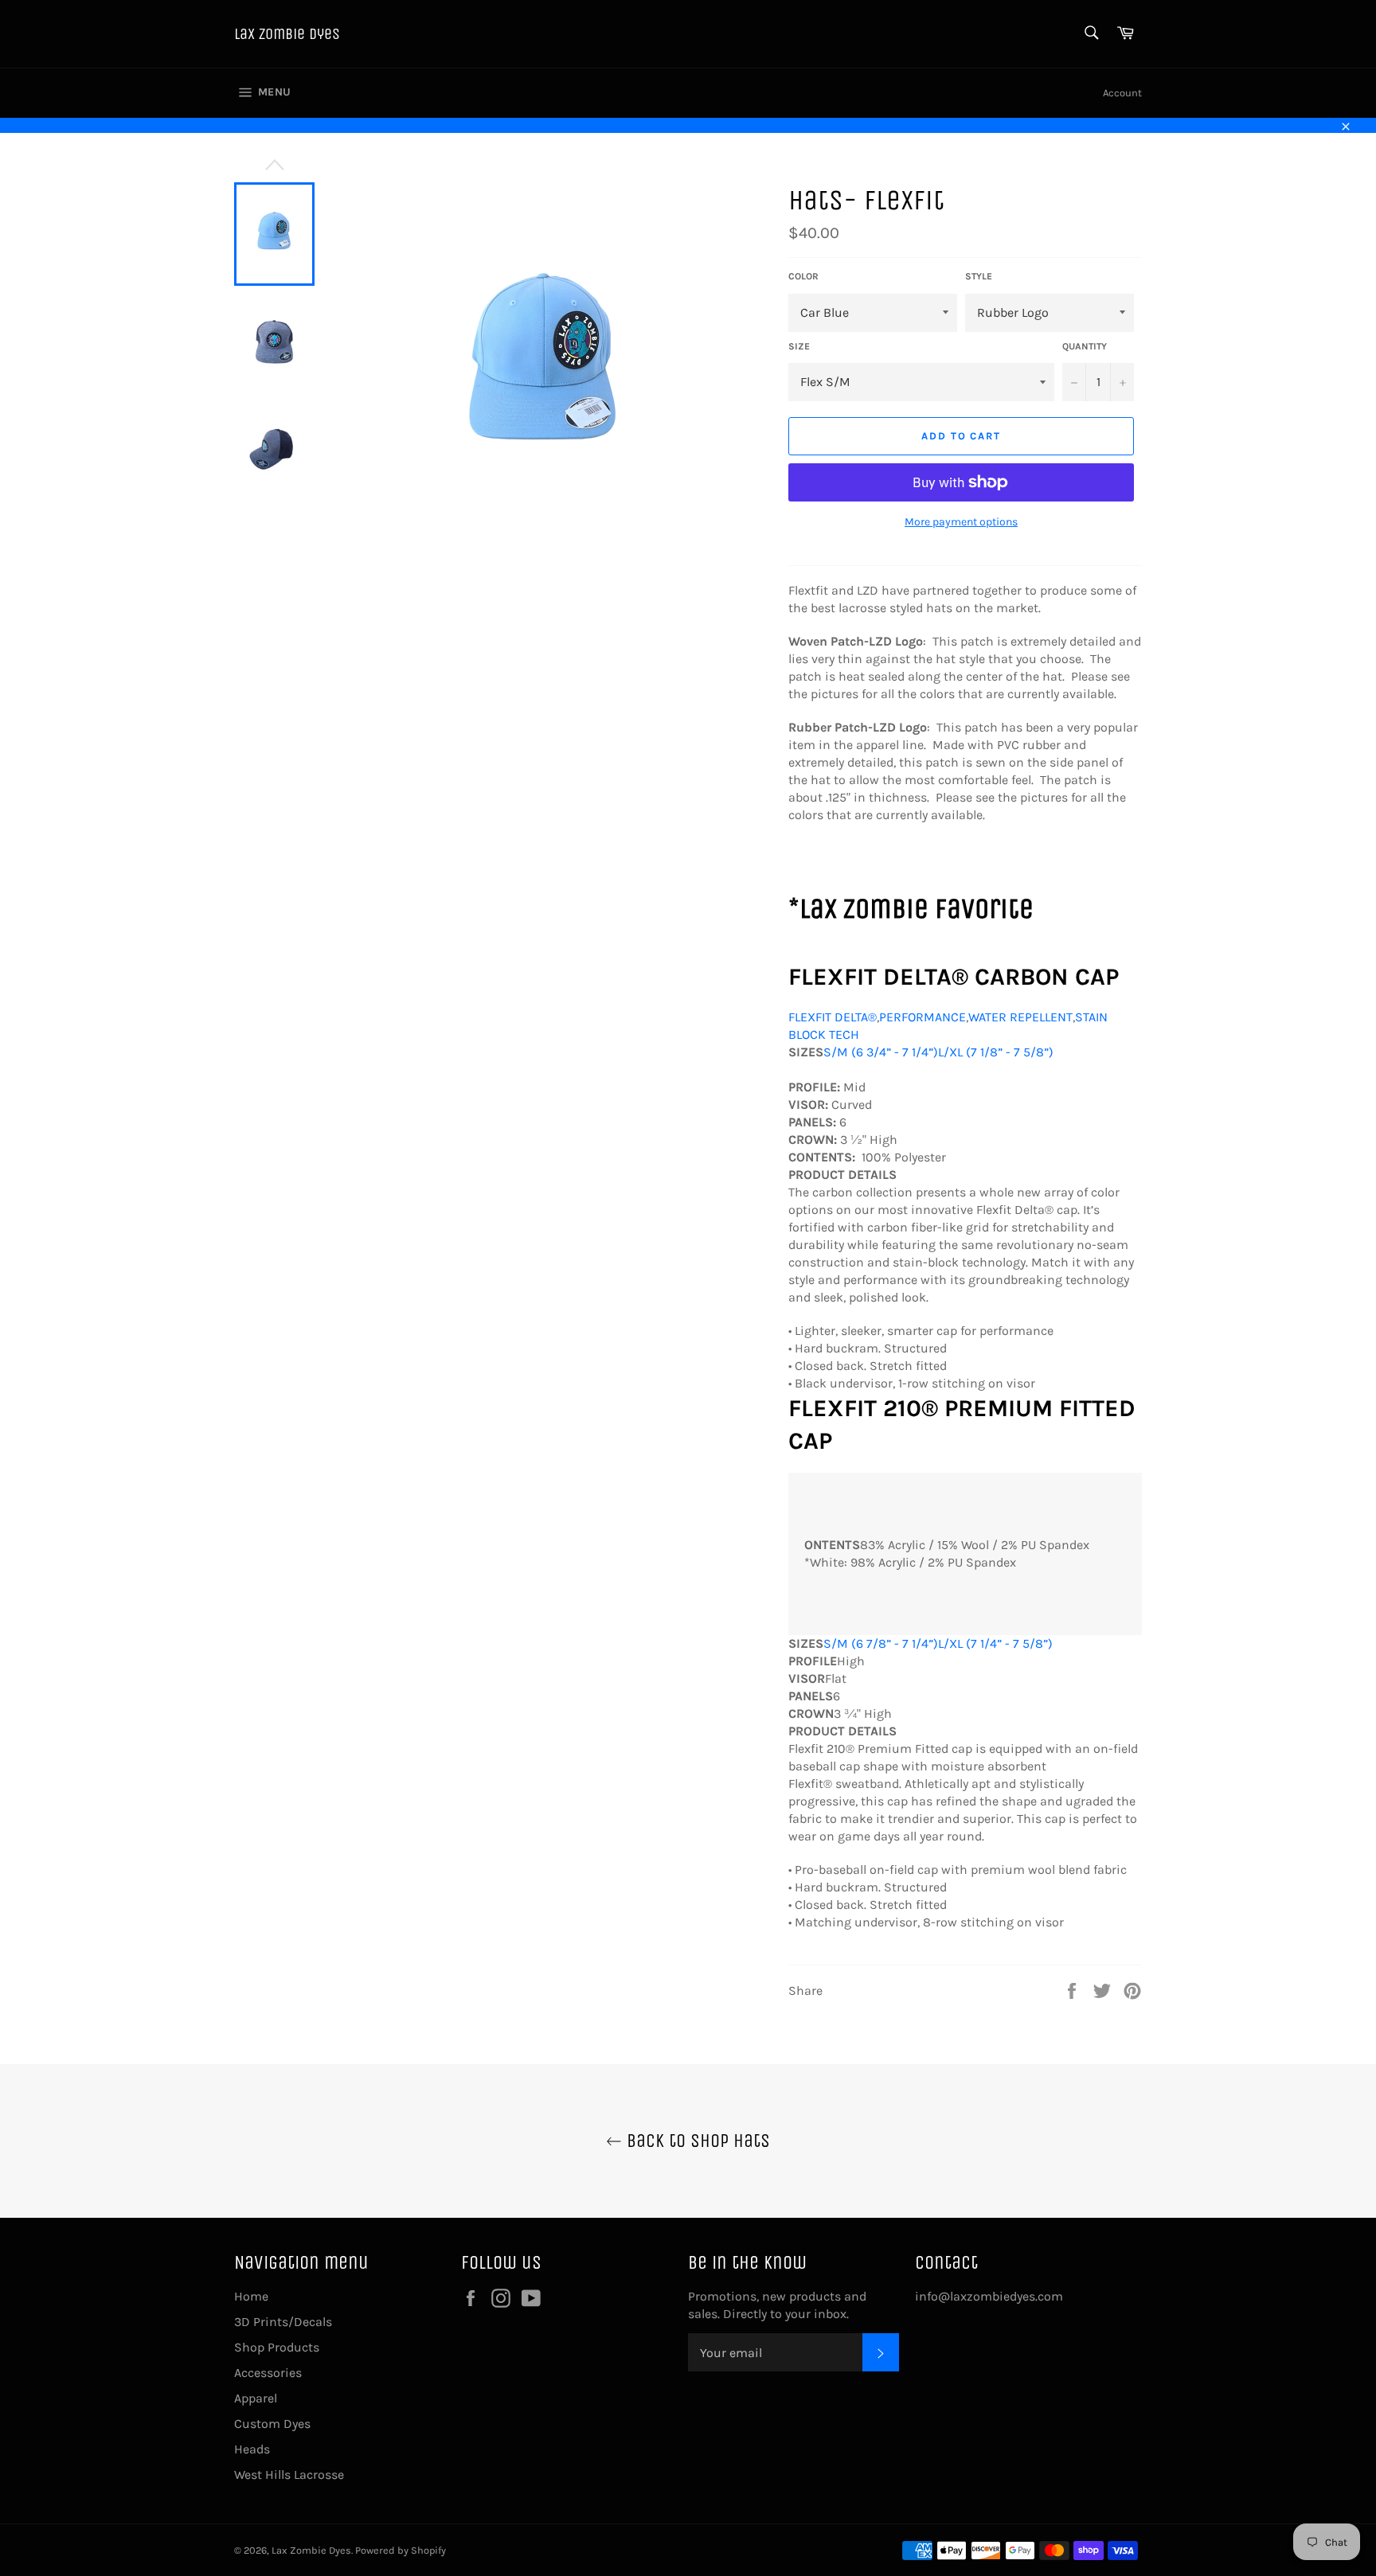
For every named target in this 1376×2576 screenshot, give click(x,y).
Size (799, 346)
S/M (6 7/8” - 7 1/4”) (881, 1643)
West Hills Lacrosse (289, 2475)
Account (1122, 93)
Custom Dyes (272, 2424)
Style (979, 276)
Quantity (1085, 346)
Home (251, 2296)
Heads (252, 2449)
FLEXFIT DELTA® (833, 1017)
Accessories (268, 2373)
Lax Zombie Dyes (287, 34)
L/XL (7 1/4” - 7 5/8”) (995, 1643)
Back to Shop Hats (696, 2141)
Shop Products (277, 2347)
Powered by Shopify (401, 2550)
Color (803, 276)
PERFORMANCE (923, 1017)
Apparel (256, 2398)
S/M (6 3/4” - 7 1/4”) (881, 1052)
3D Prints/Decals (283, 2322)
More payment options (961, 522)
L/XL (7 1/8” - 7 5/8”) (996, 1052)
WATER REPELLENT (1020, 1017)
